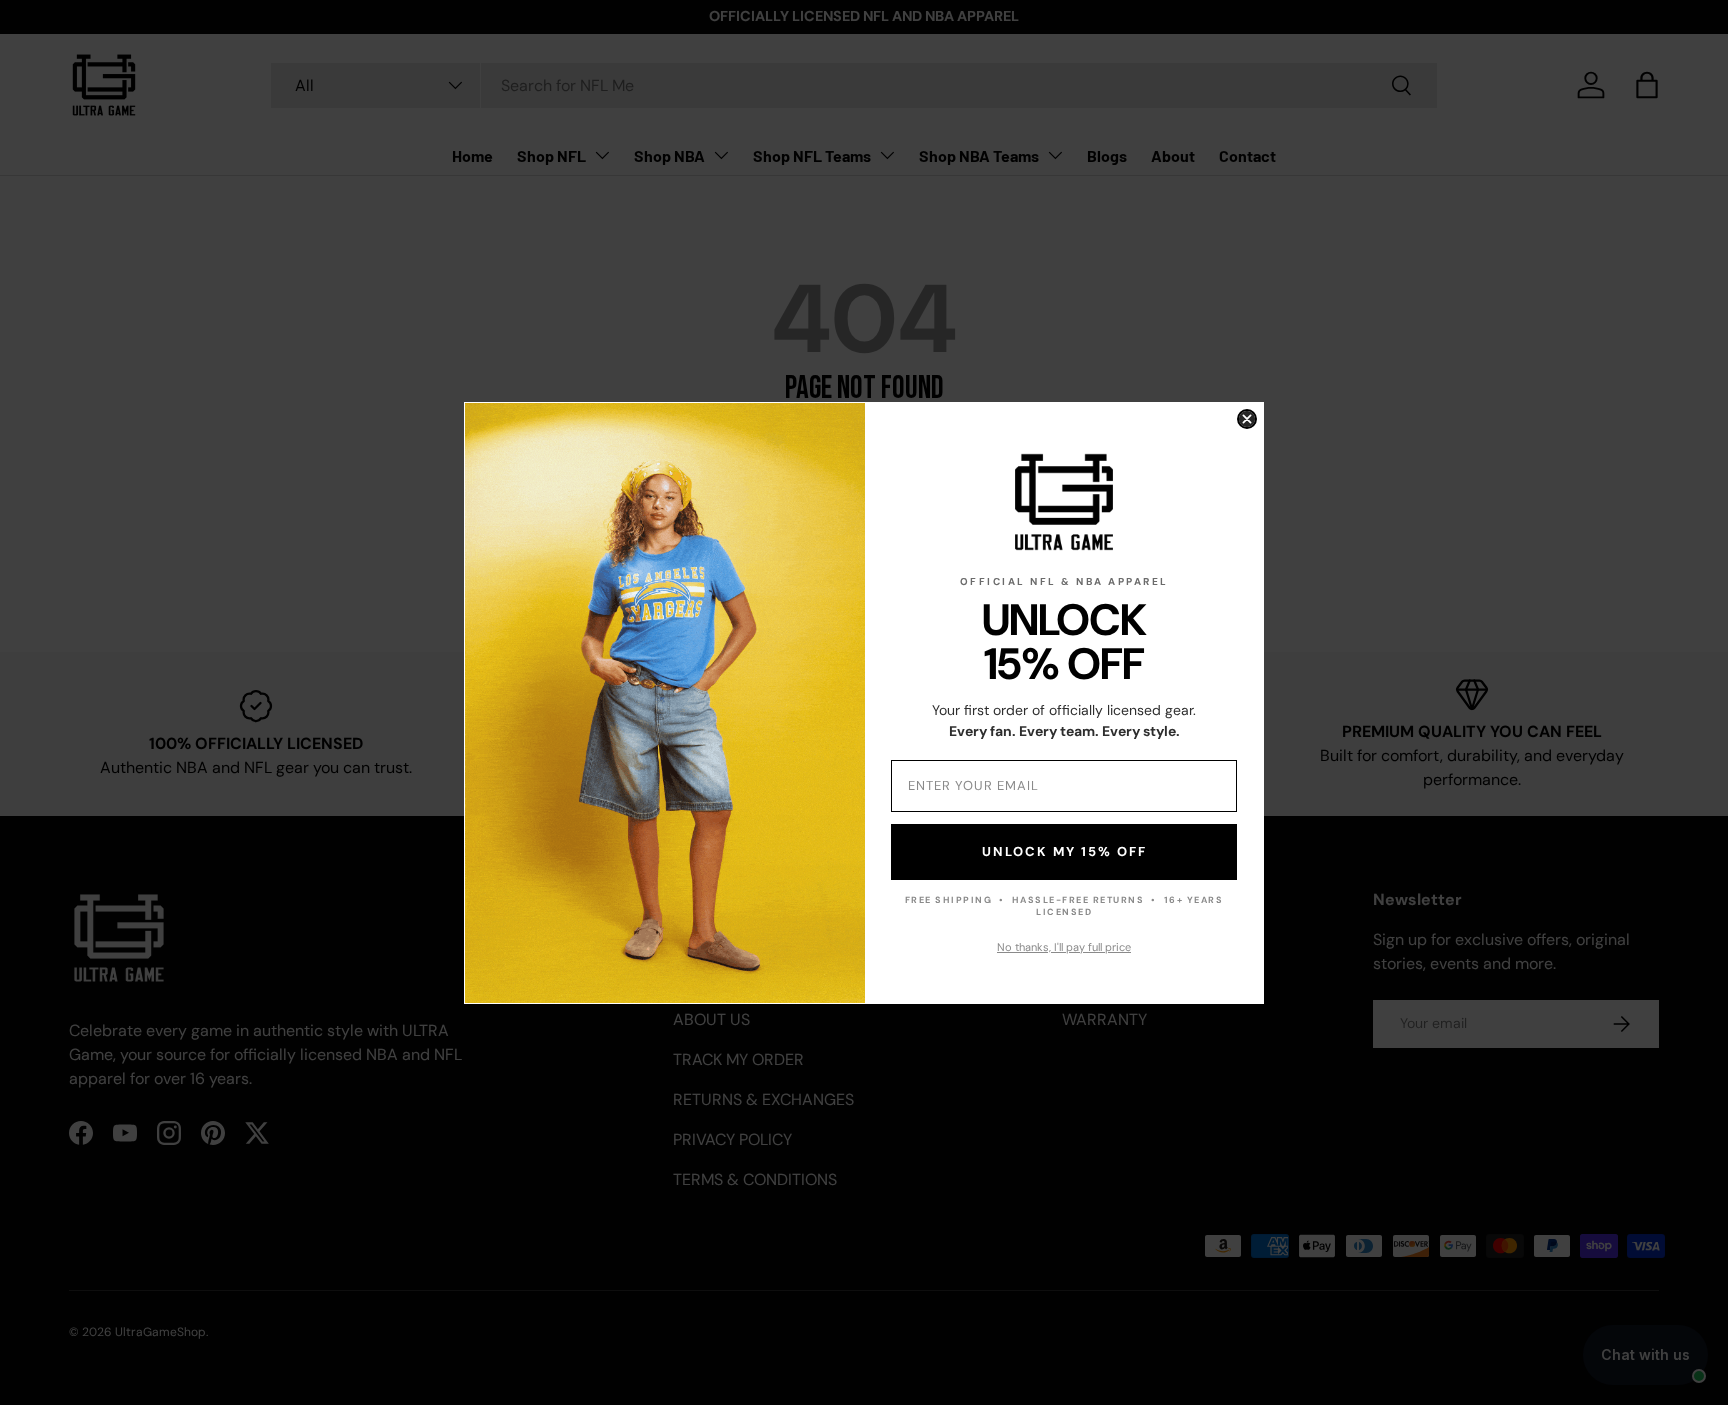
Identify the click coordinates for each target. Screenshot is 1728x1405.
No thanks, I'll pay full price (1064, 947)
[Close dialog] (1247, 419)
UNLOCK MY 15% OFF (1064, 851)
